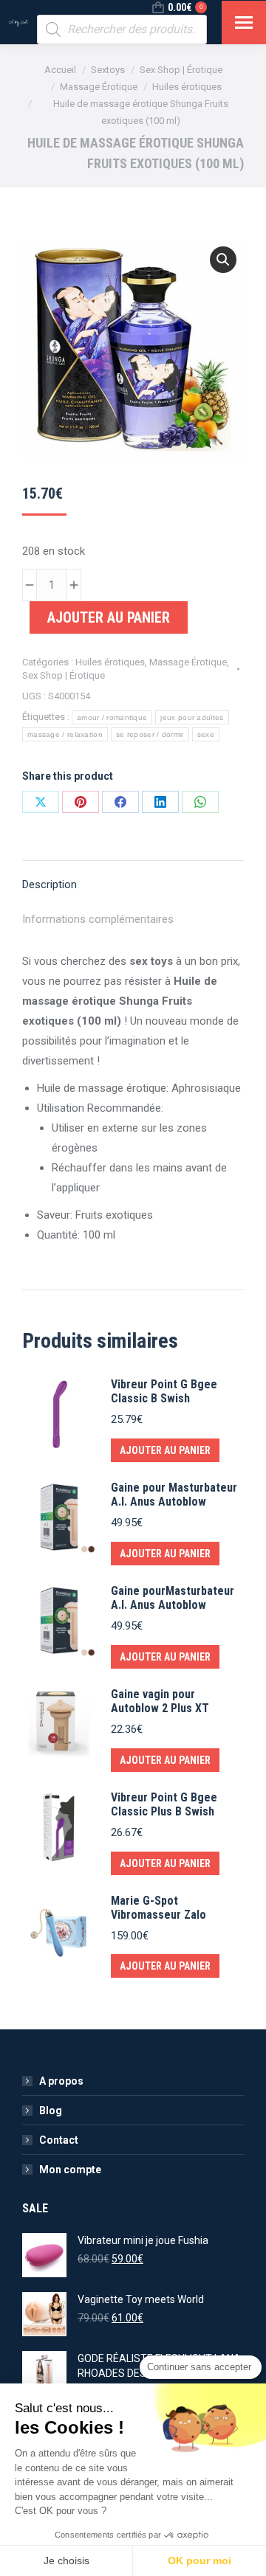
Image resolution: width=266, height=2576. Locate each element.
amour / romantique (112, 717)
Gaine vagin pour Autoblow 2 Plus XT (160, 1701)
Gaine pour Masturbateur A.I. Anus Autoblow (174, 1495)
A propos (61, 2081)
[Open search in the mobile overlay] (122, 30)
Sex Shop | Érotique (64, 675)
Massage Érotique (188, 662)
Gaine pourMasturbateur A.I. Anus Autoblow (173, 1598)
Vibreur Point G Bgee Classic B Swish (164, 1391)
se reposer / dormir (150, 734)
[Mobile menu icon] (244, 22)
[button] (223, 260)
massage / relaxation (65, 734)
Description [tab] (50, 884)
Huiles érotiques (110, 662)
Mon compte (70, 2170)
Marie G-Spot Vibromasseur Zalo (158, 1908)
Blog (51, 2111)
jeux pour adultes (192, 717)
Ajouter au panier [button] (165, 1450)
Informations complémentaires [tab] (98, 919)
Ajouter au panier (109, 617)
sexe (206, 734)
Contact (59, 2140)
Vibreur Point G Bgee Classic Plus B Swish (164, 1804)
